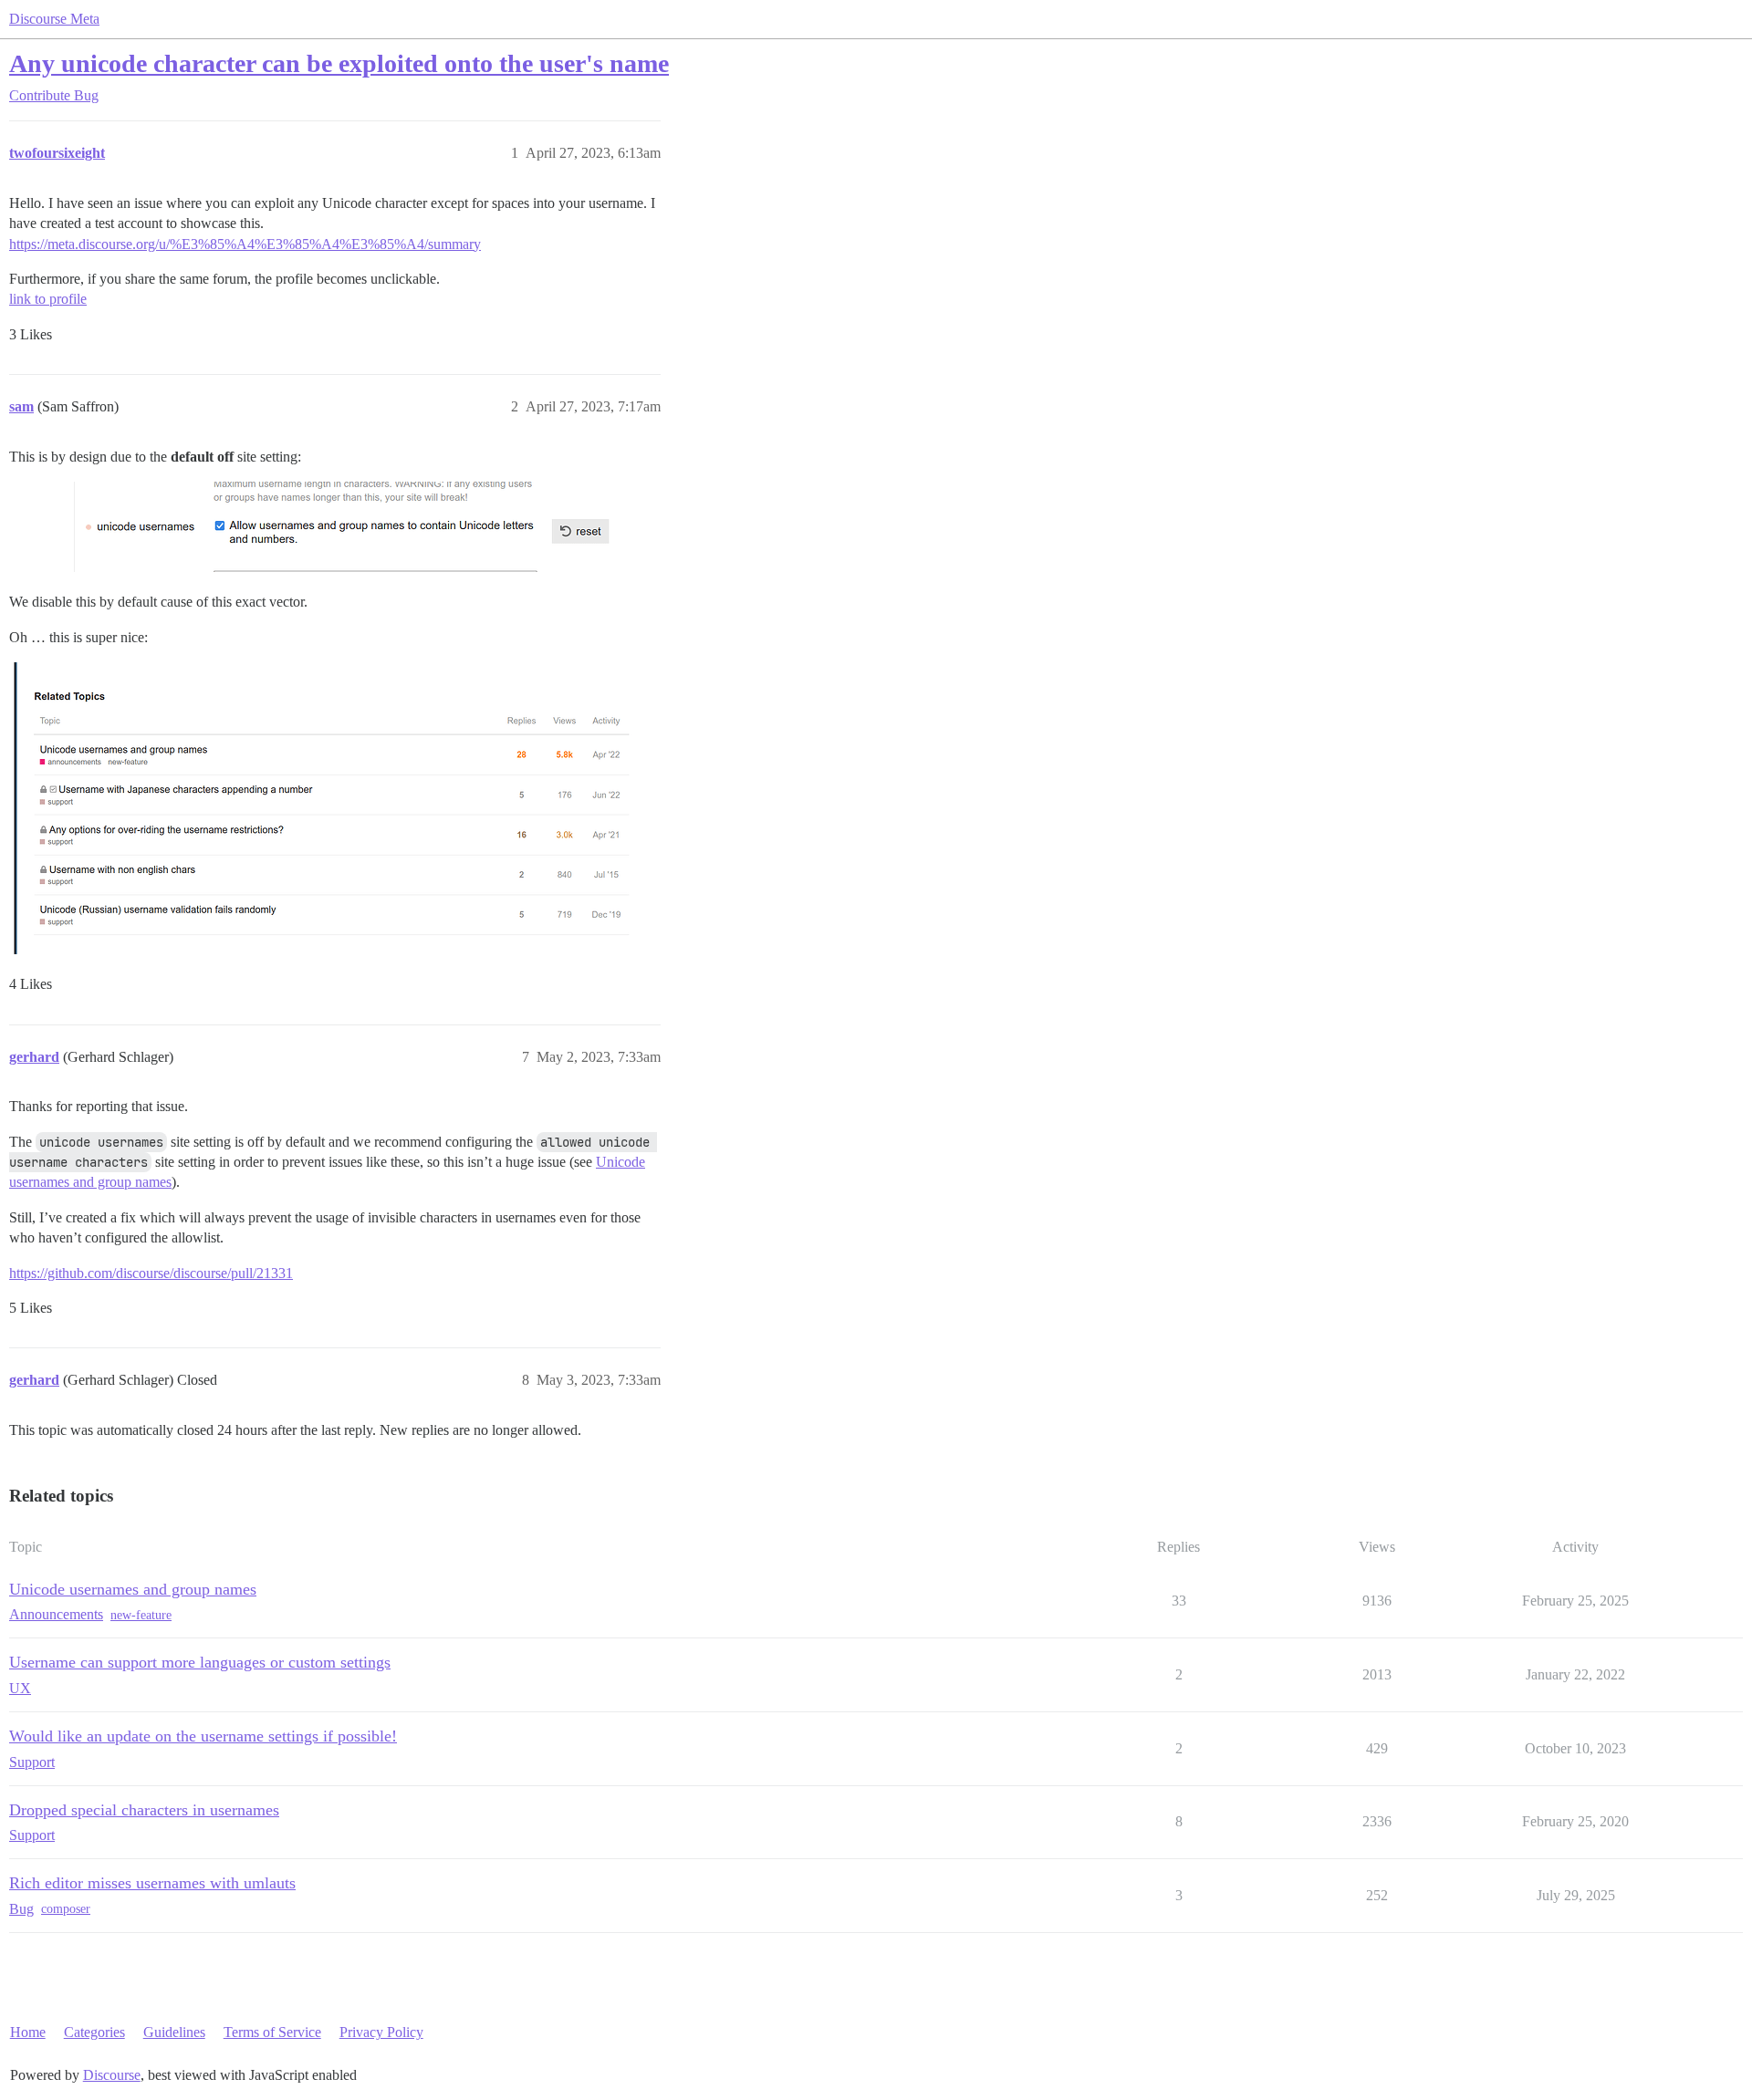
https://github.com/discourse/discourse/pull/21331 (151, 1273)
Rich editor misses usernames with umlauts (152, 1883)
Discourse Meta (54, 19)
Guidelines (174, 2032)
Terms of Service (272, 2032)
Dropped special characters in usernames (144, 1810)
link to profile (48, 299)
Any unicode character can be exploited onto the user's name (339, 63)
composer (66, 1909)
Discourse (112, 2075)
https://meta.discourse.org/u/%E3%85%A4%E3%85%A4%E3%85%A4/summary (245, 244)
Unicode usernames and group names (133, 1589)
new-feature (141, 1615)
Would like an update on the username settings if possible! (203, 1736)
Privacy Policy (381, 2032)
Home (28, 2032)
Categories (94, 2032)
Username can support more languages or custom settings (200, 1662)
